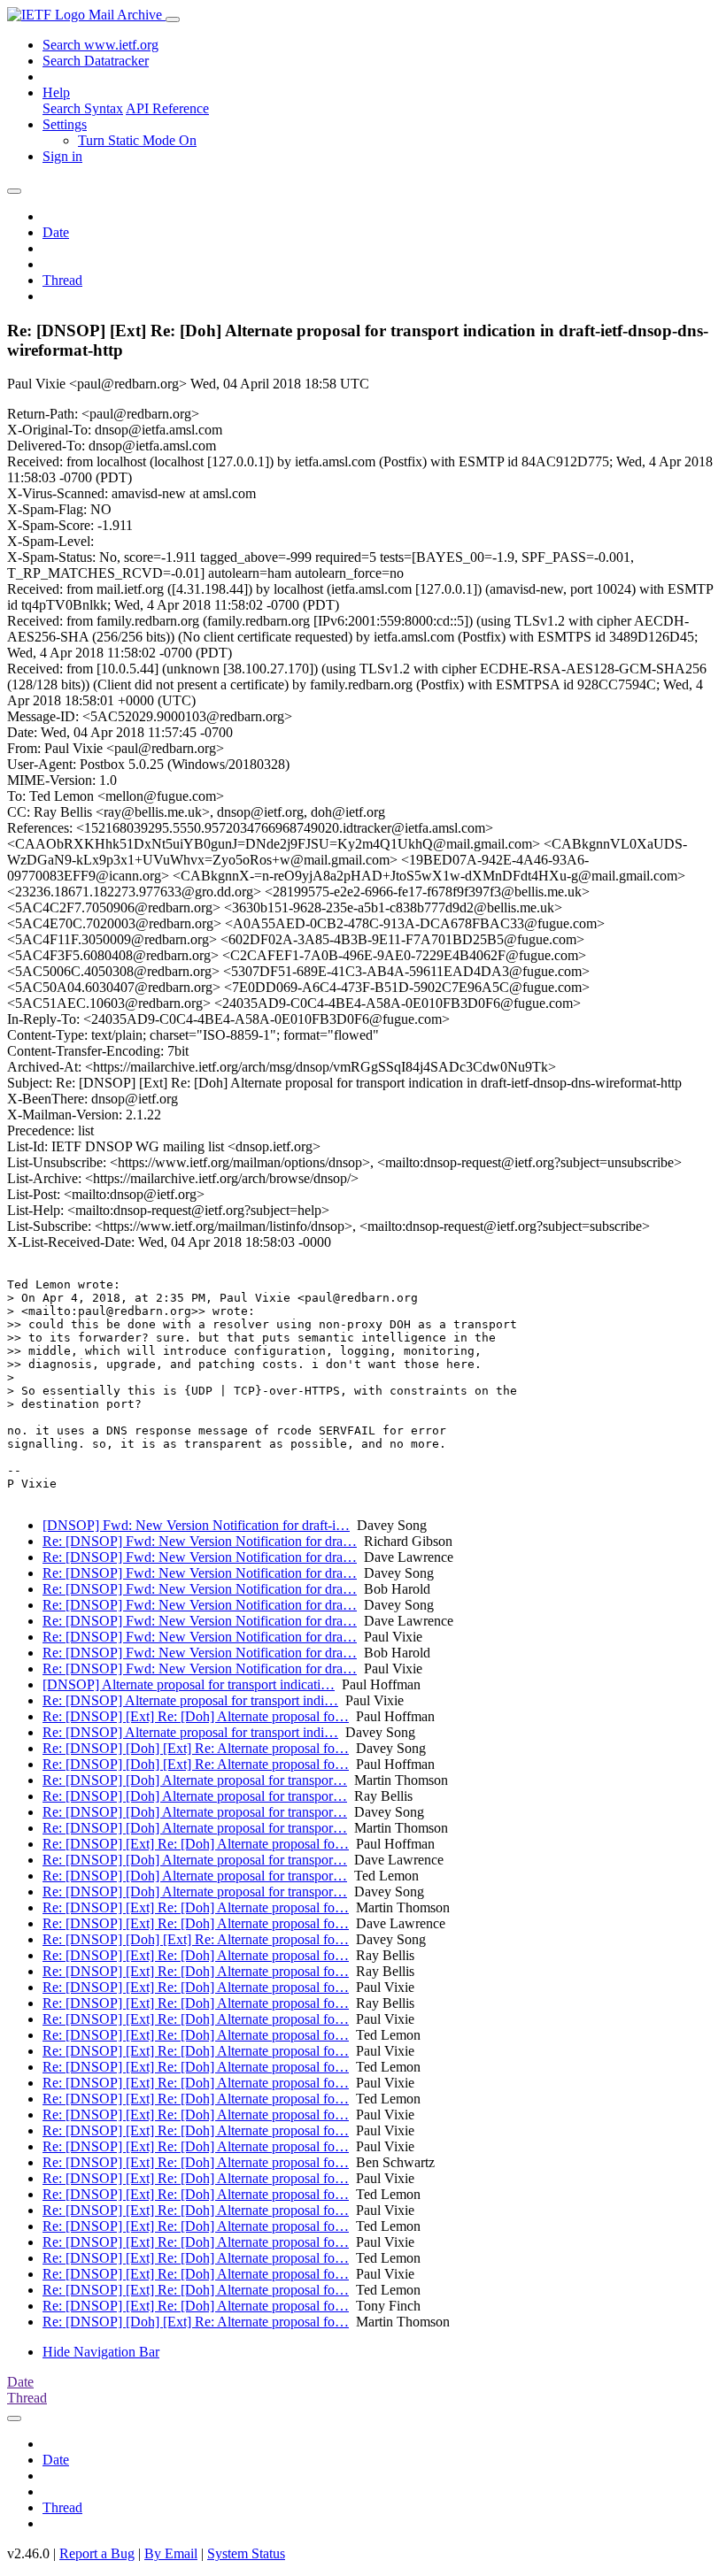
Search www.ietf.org (100, 45)
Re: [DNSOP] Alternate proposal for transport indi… (190, 1700)
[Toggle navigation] (173, 19)
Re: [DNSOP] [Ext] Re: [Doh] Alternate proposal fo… (196, 1716)
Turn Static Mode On (137, 140)
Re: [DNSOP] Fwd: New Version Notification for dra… (200, 1541)
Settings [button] (65, 124)
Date (56, 232)
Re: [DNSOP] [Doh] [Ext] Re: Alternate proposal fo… (196, 1748)
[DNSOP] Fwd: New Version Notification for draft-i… (196, 1525)
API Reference (167, 108)
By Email (171, 2553)
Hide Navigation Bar (101, 2352)
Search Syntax (83, 108)
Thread (62, 280)
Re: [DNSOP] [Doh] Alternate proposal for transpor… (195, 1780)
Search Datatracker (96, 61)
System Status (246, 2553)
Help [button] (56, 92)
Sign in (62, 156)
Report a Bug (97, 2553)
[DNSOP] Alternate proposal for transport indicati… (189, 1684)
